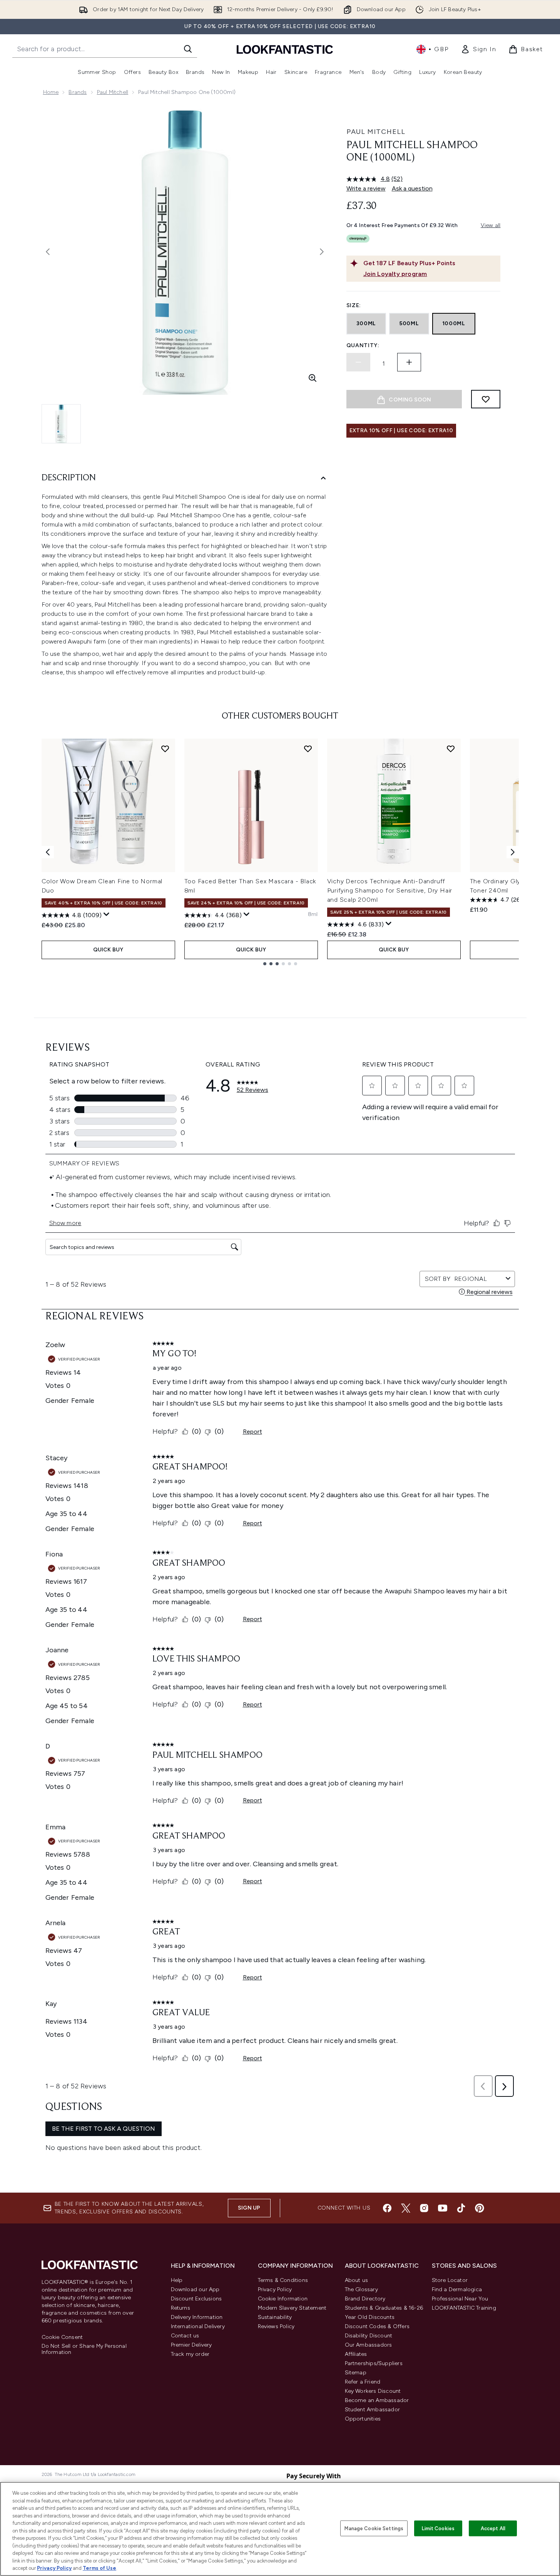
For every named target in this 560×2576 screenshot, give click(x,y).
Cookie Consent (62, 2337)
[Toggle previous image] (48, 252)
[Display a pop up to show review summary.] (107, 914)
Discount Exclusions (196, 2299)
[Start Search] (188, 49)
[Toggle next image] (322, 252)
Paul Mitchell (113, 92)
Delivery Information (197, 2317)
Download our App (195, 2289)
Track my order (190, 2354)
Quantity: (363, 345)
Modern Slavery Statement (292, 2308)
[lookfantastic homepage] (285, 49)
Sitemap (356, 2373)
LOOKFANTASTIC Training (464, 2308)
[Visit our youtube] (443, 2208)
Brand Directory (365, 2299)
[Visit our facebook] (387, 2208)
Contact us (185, 2336)
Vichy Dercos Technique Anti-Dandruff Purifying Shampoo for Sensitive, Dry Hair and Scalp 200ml (390, 890)
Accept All (493, 2528)
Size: (354, 305)
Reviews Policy (276, 2326)
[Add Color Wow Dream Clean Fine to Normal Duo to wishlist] (165, 749)
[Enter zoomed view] (313, 378)
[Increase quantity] (409, 362)
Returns (181, 2308)
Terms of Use (99, 2568)
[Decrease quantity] (358, 362)
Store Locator (450, 2280)
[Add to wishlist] (486, 399)
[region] (280, 2529)
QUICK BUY (108, 950)
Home (51, 92)
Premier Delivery (191, 2345)
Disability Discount (369, 2336)
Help (177, 2280)
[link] (478, 49)
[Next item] (513, 852)
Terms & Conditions (283, 2280)
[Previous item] (48, 852)
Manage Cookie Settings (374, 2528)
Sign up (249, 2208)
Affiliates (356, 2354)
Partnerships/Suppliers (374, 2363)
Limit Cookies (438, 2528)
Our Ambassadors (369, 2345)
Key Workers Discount (373, 2391)
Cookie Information (283, 2299)
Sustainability (275, 2317)
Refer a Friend (363, 2382)
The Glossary (361, 2289)
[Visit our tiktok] (461, 2208)
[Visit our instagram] (424, 2208)
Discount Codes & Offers (377, 2326)
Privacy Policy (275, 2289)
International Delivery (198, 2326)
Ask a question (412, 188)
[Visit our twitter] (406, 2208)
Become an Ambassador (377, 2400)
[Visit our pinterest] (480, 2208)
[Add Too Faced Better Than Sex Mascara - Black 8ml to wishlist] (308, 749)
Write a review (366, 188)
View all (491, 225)
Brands (78, 92)
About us (357, 2280)
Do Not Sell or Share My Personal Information (84, 2349)
